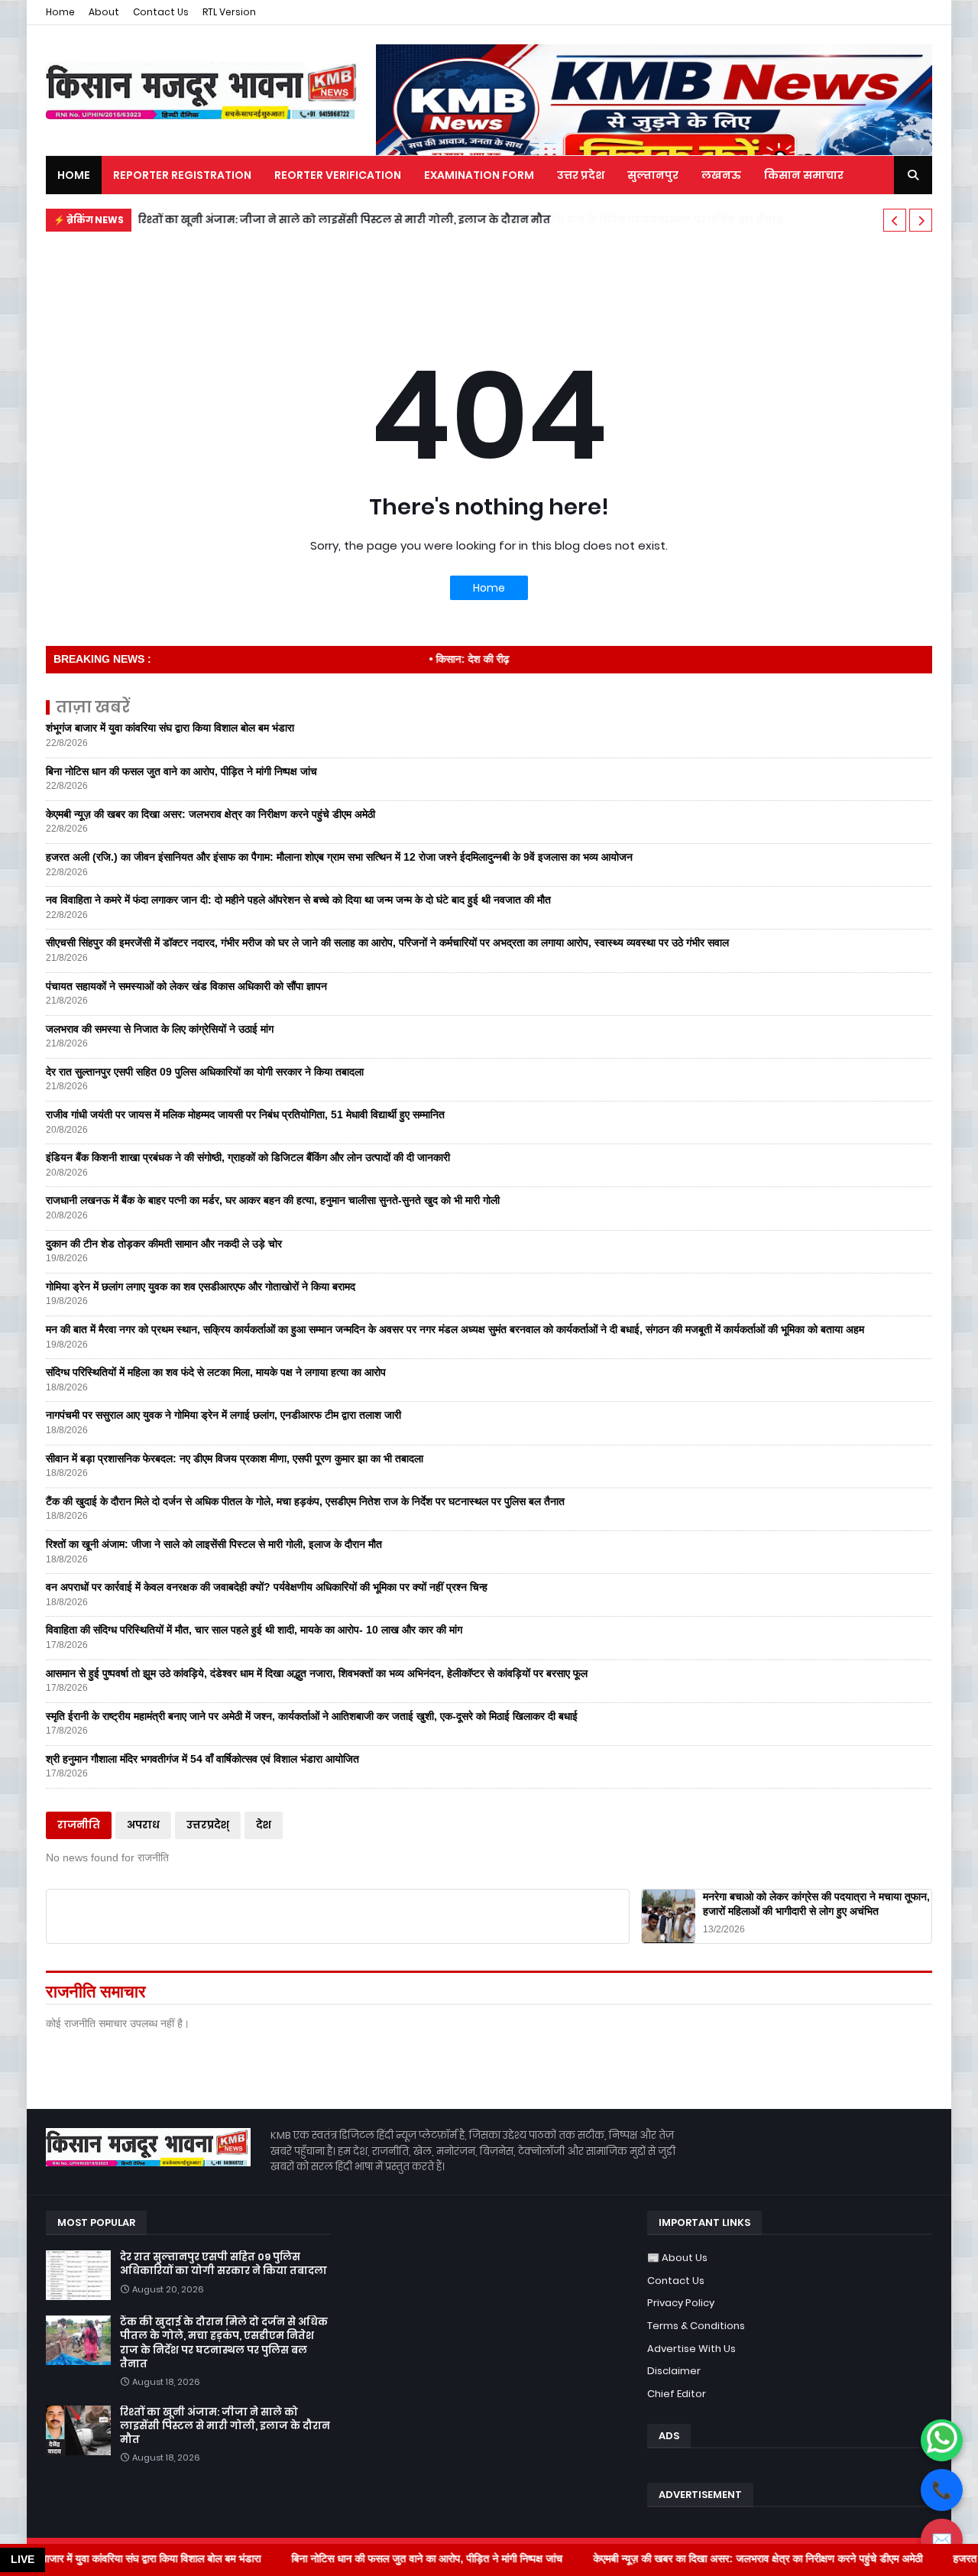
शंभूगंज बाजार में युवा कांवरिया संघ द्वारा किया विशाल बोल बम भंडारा (170, 728)
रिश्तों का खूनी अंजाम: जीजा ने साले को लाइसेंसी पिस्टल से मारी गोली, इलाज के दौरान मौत (344, 220)
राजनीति (79, 1825)
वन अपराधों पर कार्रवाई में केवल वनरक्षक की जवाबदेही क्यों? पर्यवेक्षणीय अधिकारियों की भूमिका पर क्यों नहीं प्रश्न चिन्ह (267, 1587)
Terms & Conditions (696, 2326)
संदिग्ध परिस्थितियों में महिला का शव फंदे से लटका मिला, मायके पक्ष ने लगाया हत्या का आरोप (216, 1372)
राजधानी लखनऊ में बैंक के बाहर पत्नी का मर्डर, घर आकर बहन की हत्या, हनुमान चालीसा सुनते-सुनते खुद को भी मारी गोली (273, 1200)
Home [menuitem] (74, 175)
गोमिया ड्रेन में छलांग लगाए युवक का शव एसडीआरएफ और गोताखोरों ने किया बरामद (201, 1286)
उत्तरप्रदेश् (208, 1825)
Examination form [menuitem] (479, 175)
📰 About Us (677, 2258)
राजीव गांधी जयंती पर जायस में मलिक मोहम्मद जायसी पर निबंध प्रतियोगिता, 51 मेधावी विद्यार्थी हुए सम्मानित (245, 1114)
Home (60, 12)
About (104, 12)
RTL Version (229, 12)
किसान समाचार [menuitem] (804, 175)
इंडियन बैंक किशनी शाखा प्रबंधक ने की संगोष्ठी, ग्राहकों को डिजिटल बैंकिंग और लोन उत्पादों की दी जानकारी (248, 1157)
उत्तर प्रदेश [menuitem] (581, 175)
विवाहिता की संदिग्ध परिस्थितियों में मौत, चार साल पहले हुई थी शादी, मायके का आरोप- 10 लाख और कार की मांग (254, 1630)
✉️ (942, 2540)
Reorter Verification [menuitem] (338, 175)
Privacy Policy (681, 2303)
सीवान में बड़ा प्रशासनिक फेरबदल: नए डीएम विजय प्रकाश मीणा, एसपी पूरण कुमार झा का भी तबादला (235, 1458)
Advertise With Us (691, 2349)
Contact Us (161, 12)
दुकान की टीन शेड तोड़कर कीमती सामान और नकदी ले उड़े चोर (164, 1244)
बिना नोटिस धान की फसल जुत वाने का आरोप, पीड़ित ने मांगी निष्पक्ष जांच (181, 771)
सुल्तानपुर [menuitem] (653, 175)
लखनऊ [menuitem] (721, 175)
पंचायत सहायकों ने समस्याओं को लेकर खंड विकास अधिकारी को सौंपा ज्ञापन (186, 986)
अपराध (143, 1825)
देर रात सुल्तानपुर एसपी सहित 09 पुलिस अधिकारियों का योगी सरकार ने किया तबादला (205, 1072)
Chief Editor (677, 2394)
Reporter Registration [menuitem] (182, 175)
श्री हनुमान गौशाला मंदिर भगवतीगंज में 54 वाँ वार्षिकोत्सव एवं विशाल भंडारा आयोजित (202, 1759)
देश (264, 1825)
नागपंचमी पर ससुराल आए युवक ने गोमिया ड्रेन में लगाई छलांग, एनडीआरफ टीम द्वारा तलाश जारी (223, 1415)
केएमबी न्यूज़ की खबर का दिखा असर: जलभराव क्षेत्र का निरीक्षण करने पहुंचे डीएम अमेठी (210, 814)
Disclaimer (674, 2371)
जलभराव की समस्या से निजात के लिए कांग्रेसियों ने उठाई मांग (160, 1029)
